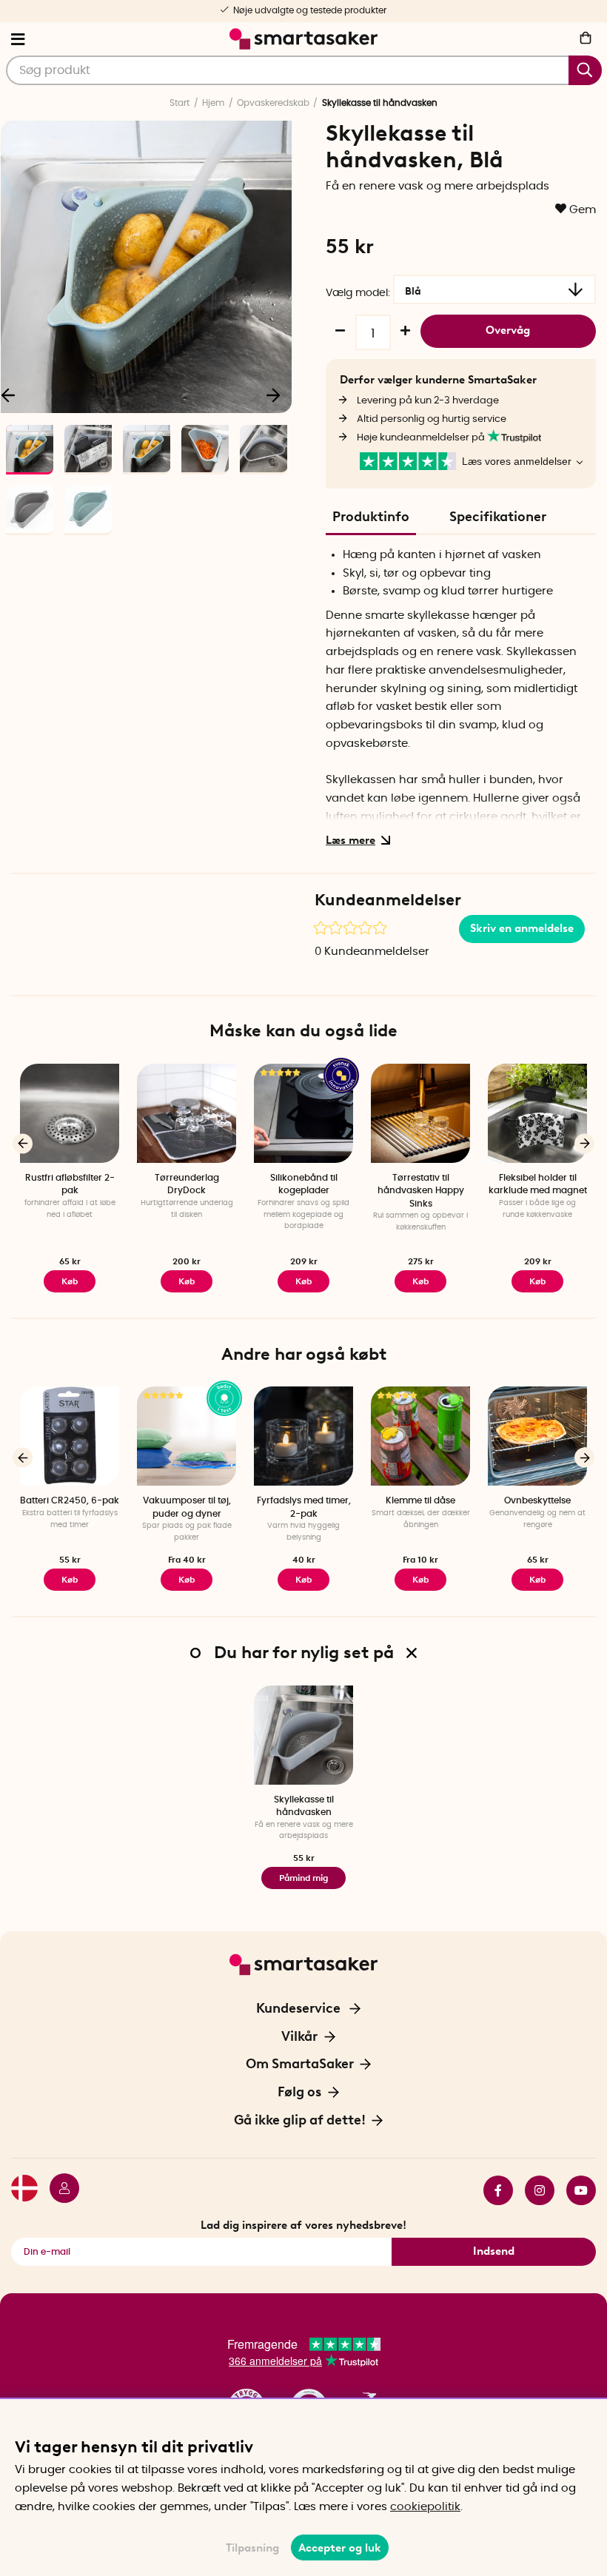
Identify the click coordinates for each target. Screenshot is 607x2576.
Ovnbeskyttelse (537, 1500)
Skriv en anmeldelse (522, 928)
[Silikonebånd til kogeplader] (303, 1113)
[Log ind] (58, 2190)
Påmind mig (303, 1878)
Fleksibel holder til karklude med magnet (538, 1184)
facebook (492, 2190)
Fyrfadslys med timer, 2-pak (304, 1507)
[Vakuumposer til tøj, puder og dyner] (187, 1436)
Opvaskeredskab (273, 103)
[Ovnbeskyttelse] (537, 1436)
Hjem (213, 103)
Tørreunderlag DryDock (187, 1184)
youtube (575, 2190)
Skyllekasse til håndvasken (304, 1806)
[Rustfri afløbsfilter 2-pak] (70, 1113)
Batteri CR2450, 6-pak (70, 1500)
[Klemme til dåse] (420, 1436)
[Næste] (273, 395)
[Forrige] (23, 1143)
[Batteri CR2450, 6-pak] (70, 1436)
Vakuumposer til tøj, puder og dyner (187, 1507)
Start (180, 103)
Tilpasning (252, 2548)
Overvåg (508, 330)
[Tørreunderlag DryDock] (187, 1113)
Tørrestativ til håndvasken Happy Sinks (421, 1191)
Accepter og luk (340, 2548)
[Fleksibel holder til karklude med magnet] (537, 1113)
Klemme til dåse (420, 1500)
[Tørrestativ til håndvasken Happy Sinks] (420, 1113)
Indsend (494, 2251)
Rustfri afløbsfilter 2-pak (70, 1184)
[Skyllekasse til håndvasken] (303, 1735)
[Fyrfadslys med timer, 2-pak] (303, 1436)
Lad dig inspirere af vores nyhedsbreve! (303, 2225)
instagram (534, 2190)
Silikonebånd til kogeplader (304, 1184)
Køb (187, 1281)
